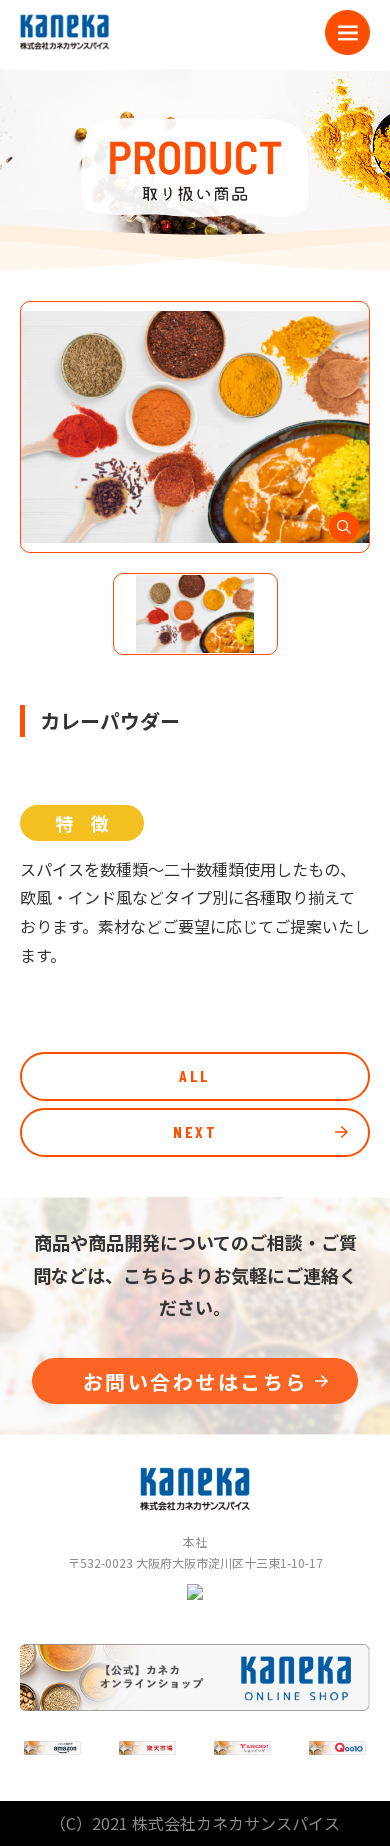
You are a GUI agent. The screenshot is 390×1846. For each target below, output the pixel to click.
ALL (195, 1075)
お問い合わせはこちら (195, 1381)
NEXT (195, 1131)
